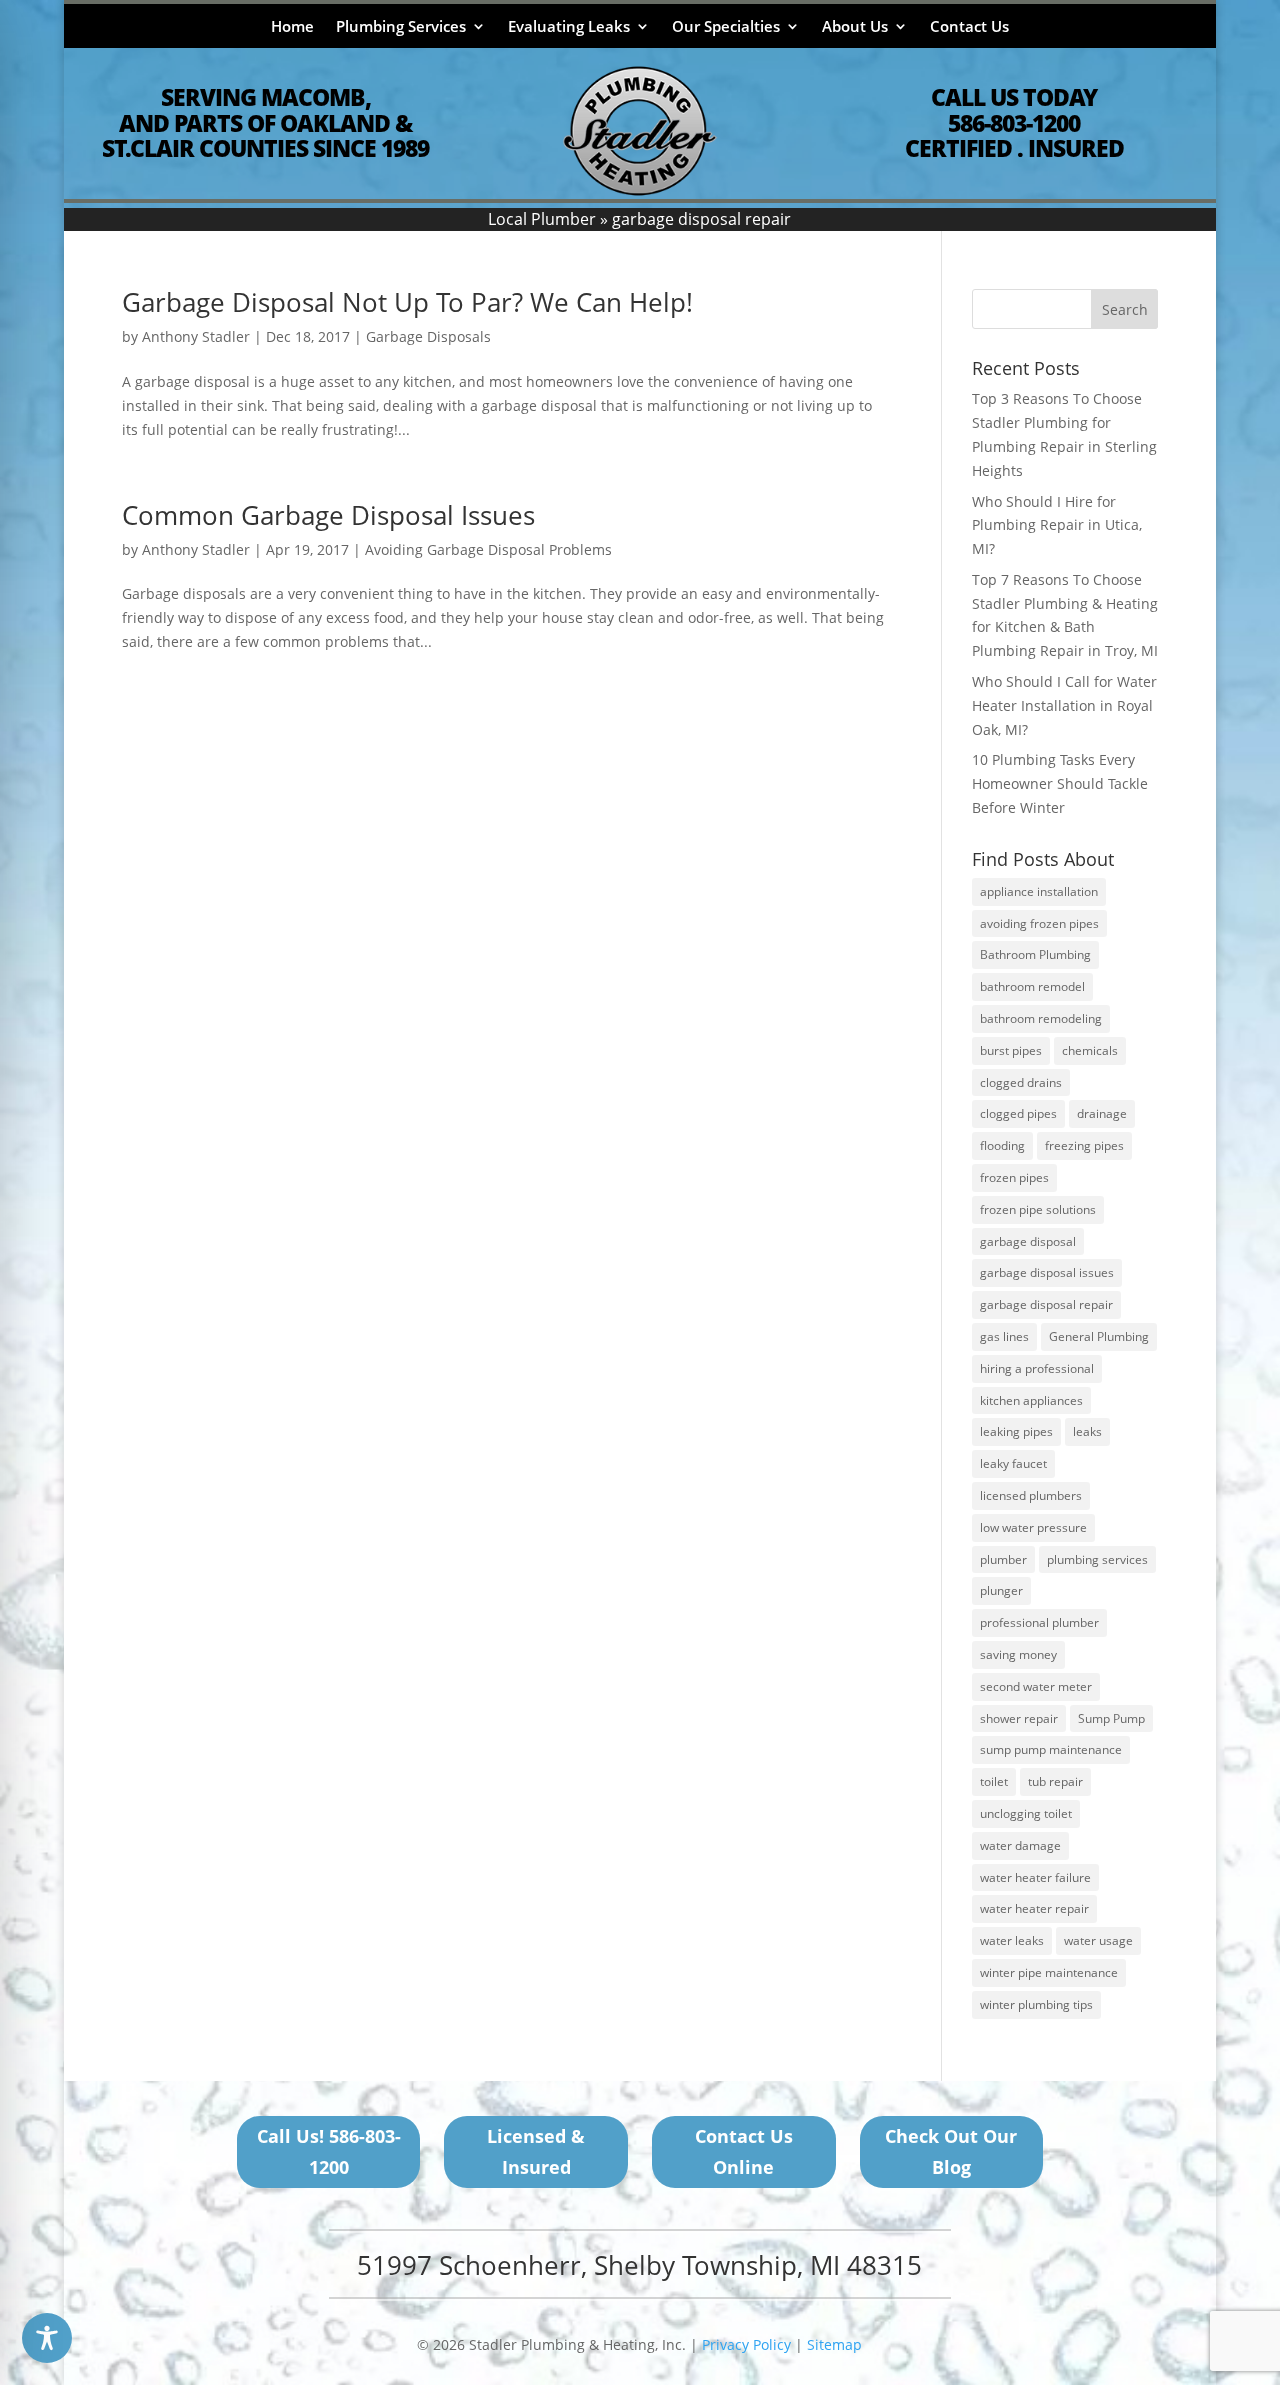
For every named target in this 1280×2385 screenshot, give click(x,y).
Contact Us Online (744, 2151)
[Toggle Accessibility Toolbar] (47, 2338)
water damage (1020, 1845)
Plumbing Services (401, 27)
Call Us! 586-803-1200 (329, 2151)
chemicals (1090, 1050)
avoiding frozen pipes (1039, 923)
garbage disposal (1028, 1241)
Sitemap (834, 2344)
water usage (1098, 1940)
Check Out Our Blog (951, 2151)
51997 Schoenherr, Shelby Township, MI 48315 (639, 2265)
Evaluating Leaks (569, 27)
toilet (994, 1781)
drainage (1102, 1113)
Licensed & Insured (536, 2151)
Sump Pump (1111, 1718)
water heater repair (1034, 1908)
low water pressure (1033, 1527)
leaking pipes (1016, 1431)
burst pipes (1011, 1050)
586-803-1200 (1014, 123)
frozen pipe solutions (1038, 1209)
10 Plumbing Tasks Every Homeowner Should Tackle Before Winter (1060, 783)
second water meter (1036, 1686)
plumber (1003, 1559)
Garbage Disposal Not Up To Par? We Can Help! (407, 302)
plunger (1001, 1590)
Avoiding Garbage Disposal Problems (488, 549)
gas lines (1004, 1336)
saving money (1018, 1654)
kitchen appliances (1031, 1400)
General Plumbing (1099, 1336)
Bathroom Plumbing (1035, 954)
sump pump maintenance (1051, 1749)
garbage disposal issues (1047, 1272)
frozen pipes (1014, 1177)
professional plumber (1039, 1622)
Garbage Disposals (428, 336)
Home (292, 27)
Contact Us (969, 27)
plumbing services (1097, 1559)
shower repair (1019, 1718)
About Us (855, 27)
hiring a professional (1037, 1368)
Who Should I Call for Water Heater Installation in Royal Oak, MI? (1064, 705)
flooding (1002, 1145)
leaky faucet (1013, 1463)
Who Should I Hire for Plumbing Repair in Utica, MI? (1057, 525)
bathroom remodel (1032, 986)
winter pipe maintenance (1049, 1972)
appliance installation (1039, 891)
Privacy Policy (746, 2344)
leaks (1087, 1431)
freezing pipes (1084, 1145)
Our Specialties (726, 27)
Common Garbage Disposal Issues (328, 515)
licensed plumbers (1031, 1495)
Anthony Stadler (196, 336)
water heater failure (1035, 1877)
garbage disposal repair (1046, 1304)
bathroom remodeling (1041, 1018)
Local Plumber (542, 219)
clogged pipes (1018, 1113)
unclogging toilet (1026, 1813)
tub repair (1055, 1781)
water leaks (1012, 1940)
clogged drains (1021, 1082)
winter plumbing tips (1036, 2004)
